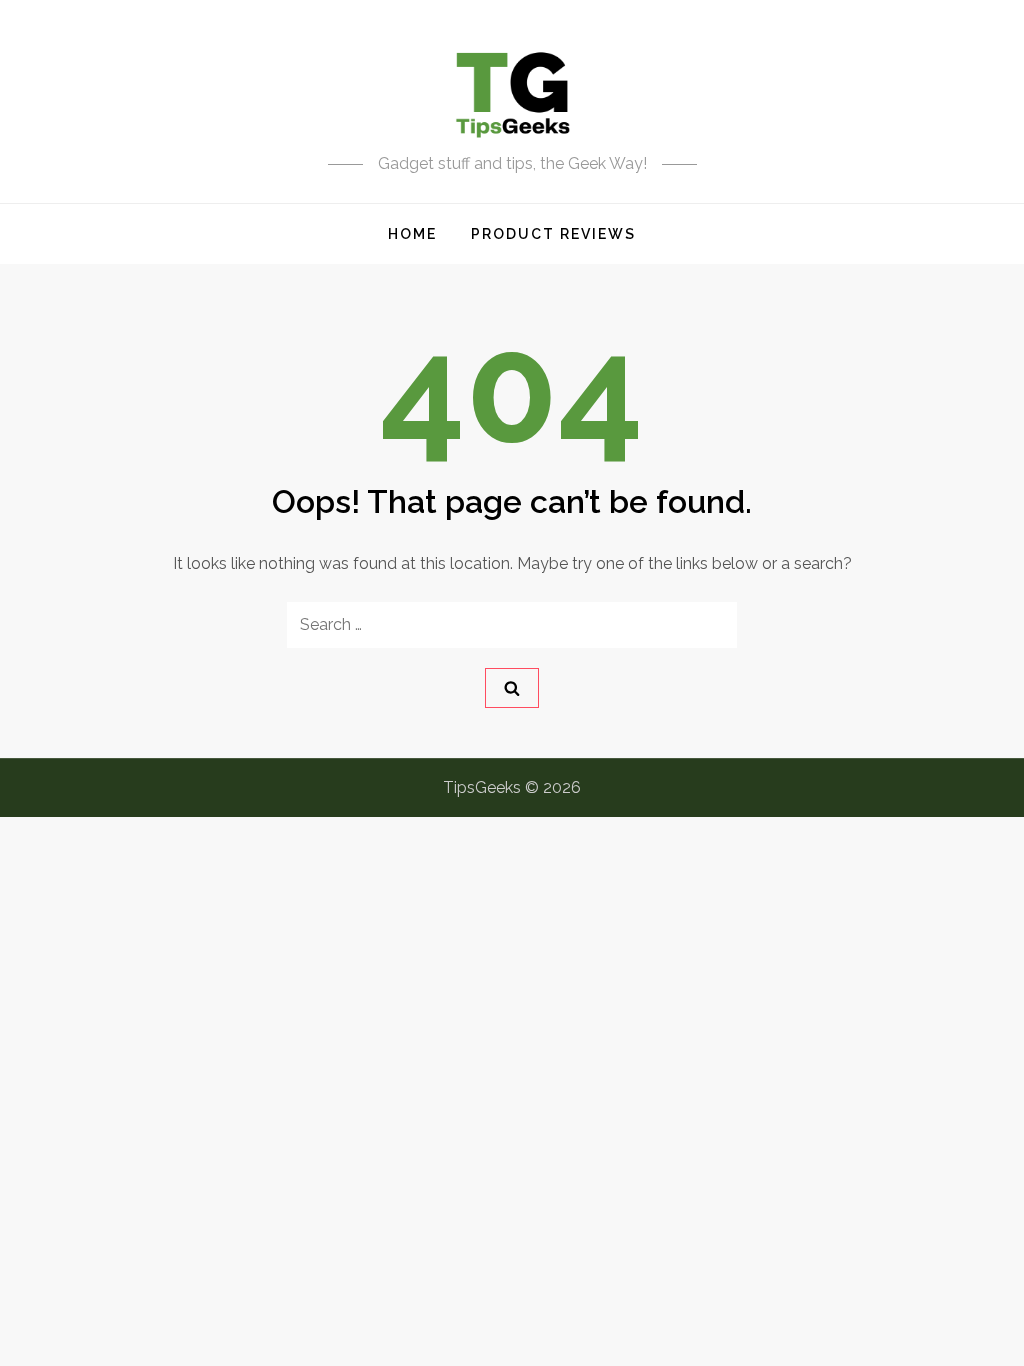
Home (412, 234)
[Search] (512, 688)
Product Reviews (553, 234)
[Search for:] (512, 625)
